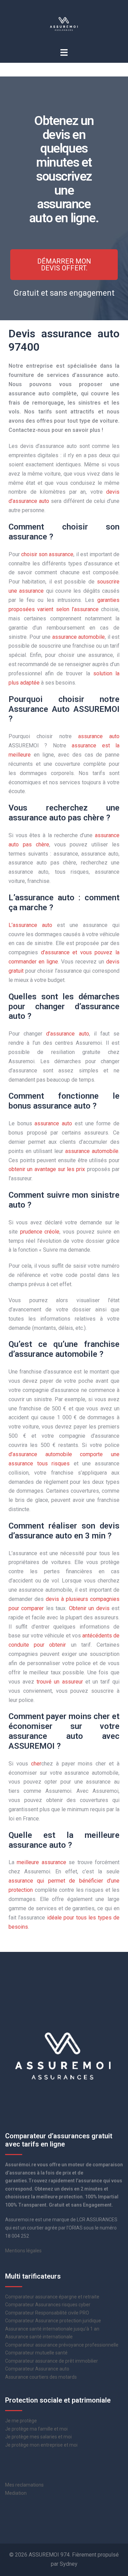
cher (36, 1764)
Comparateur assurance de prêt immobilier (52, 2361)
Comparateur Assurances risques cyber (48, 2305)
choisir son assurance (47, 554)
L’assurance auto (30, 925)
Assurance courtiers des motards (41, 2377)
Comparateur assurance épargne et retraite (52, 2297)
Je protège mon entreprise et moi (41, 2445)
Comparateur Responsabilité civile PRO (47, 2313)
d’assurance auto (67, 1034)
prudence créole (40, 1232)
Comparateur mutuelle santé (36, 2353)
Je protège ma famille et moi (36, 2429)
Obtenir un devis (89, 1608)
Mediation (16, 2493)
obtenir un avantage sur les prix (47, 1169)
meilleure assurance (41, 1862)
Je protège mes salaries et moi (38, 2437)
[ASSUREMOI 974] (64, 23)
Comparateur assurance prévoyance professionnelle (62, 2345)
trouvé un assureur (60, 1682)
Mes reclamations (24, 2485)
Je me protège (21, 2421)
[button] (64, 265)
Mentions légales (23, 2251)
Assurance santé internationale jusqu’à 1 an (52, 2329)
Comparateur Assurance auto (37, 2369)
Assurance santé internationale (39, 2337)
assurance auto (99, 736)
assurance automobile (79, 637)
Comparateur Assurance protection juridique (53, 2321)
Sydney (69, 2564)
